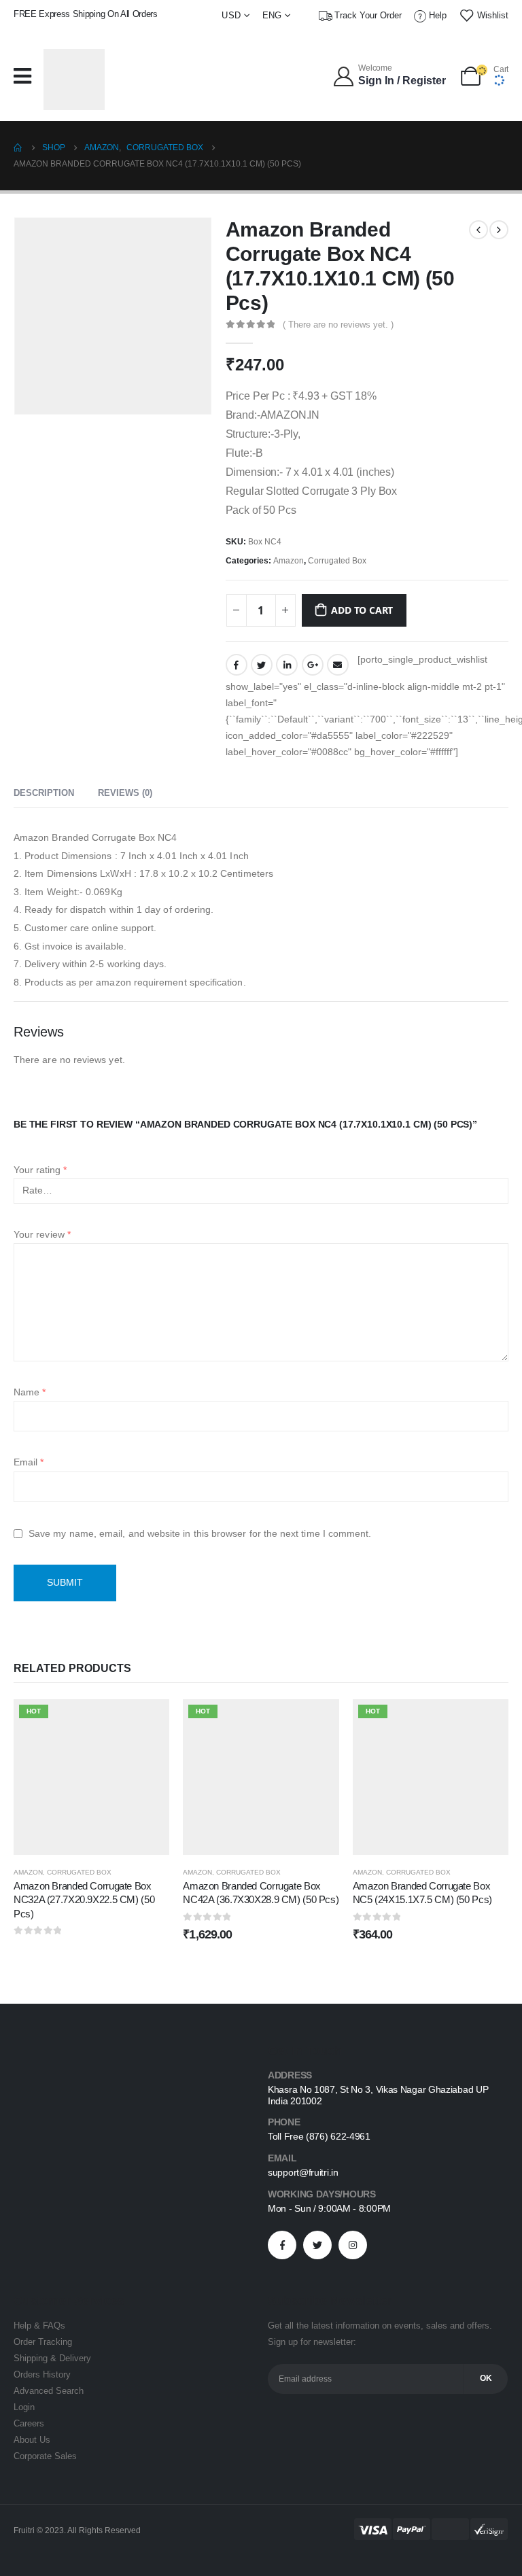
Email (338, 665)
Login (24, 2407)
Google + (313, 665)
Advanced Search (49, 2391)
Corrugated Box (337, 561)
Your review (42, 1234)
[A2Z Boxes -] (74, 80)
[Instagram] (353, 2245)
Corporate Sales (45, 2456)
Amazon (289, 561)
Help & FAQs (39, 2326)
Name (30, 1392)
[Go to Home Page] (18, 147)
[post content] (91, 1777)
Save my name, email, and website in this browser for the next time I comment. (200, 1533)
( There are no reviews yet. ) (338, 325)
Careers (29, 2424)
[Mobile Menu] (26, 76)
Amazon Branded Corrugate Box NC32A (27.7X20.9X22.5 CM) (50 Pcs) (84, 1900)
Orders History (42, 2375)
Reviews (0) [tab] (125, 793)
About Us (32, 2440)
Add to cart (362, 610)
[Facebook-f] (282, 2245)
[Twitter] (317, 2245)
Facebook (237, 665)
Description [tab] (44, 793)
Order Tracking (43, 2342)
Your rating (40, 1170)
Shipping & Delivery (52, 2359)
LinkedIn (287, 665)
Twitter (262, 665)
